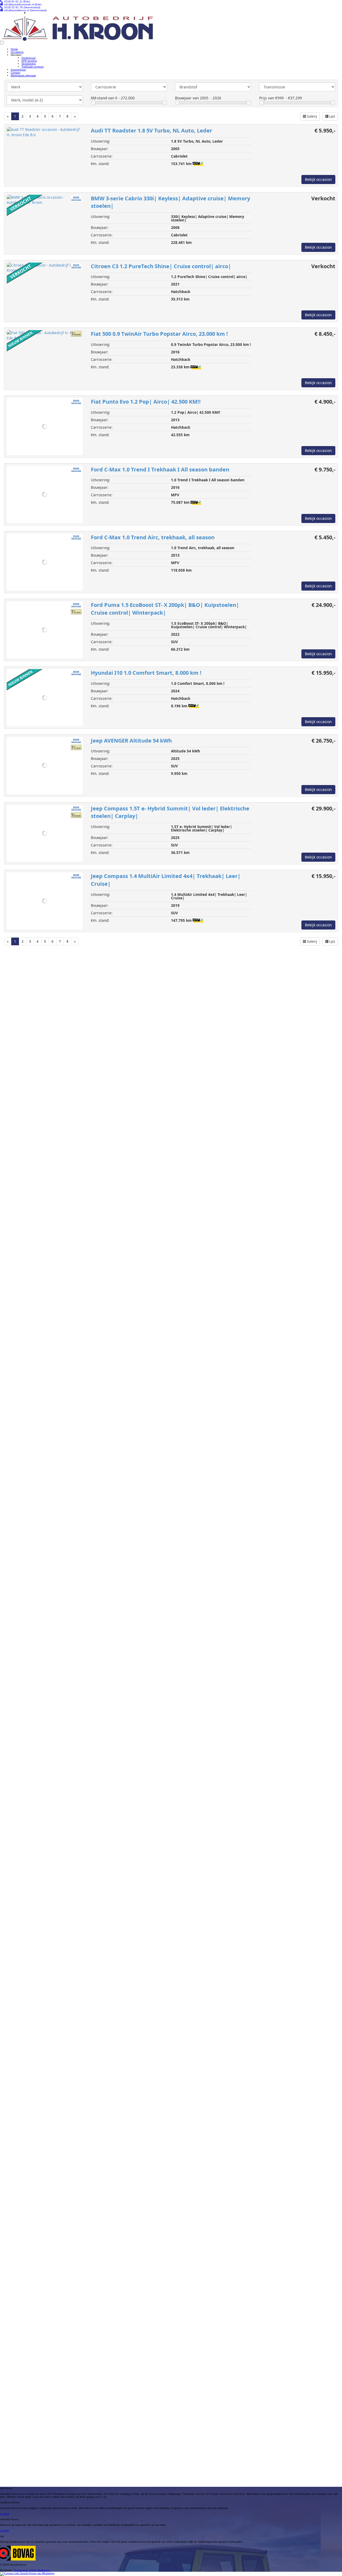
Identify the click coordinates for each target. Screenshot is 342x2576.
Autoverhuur (18, 70)
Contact (15, 73)
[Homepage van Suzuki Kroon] (79, 26)
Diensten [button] (16, 55)
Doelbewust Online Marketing (32, 2570)
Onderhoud (28, 58)
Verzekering (29, 64)
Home (14, 49)
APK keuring (29, 61)
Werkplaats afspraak (23, 75)
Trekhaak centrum (32, 67)
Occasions (17, 52)
